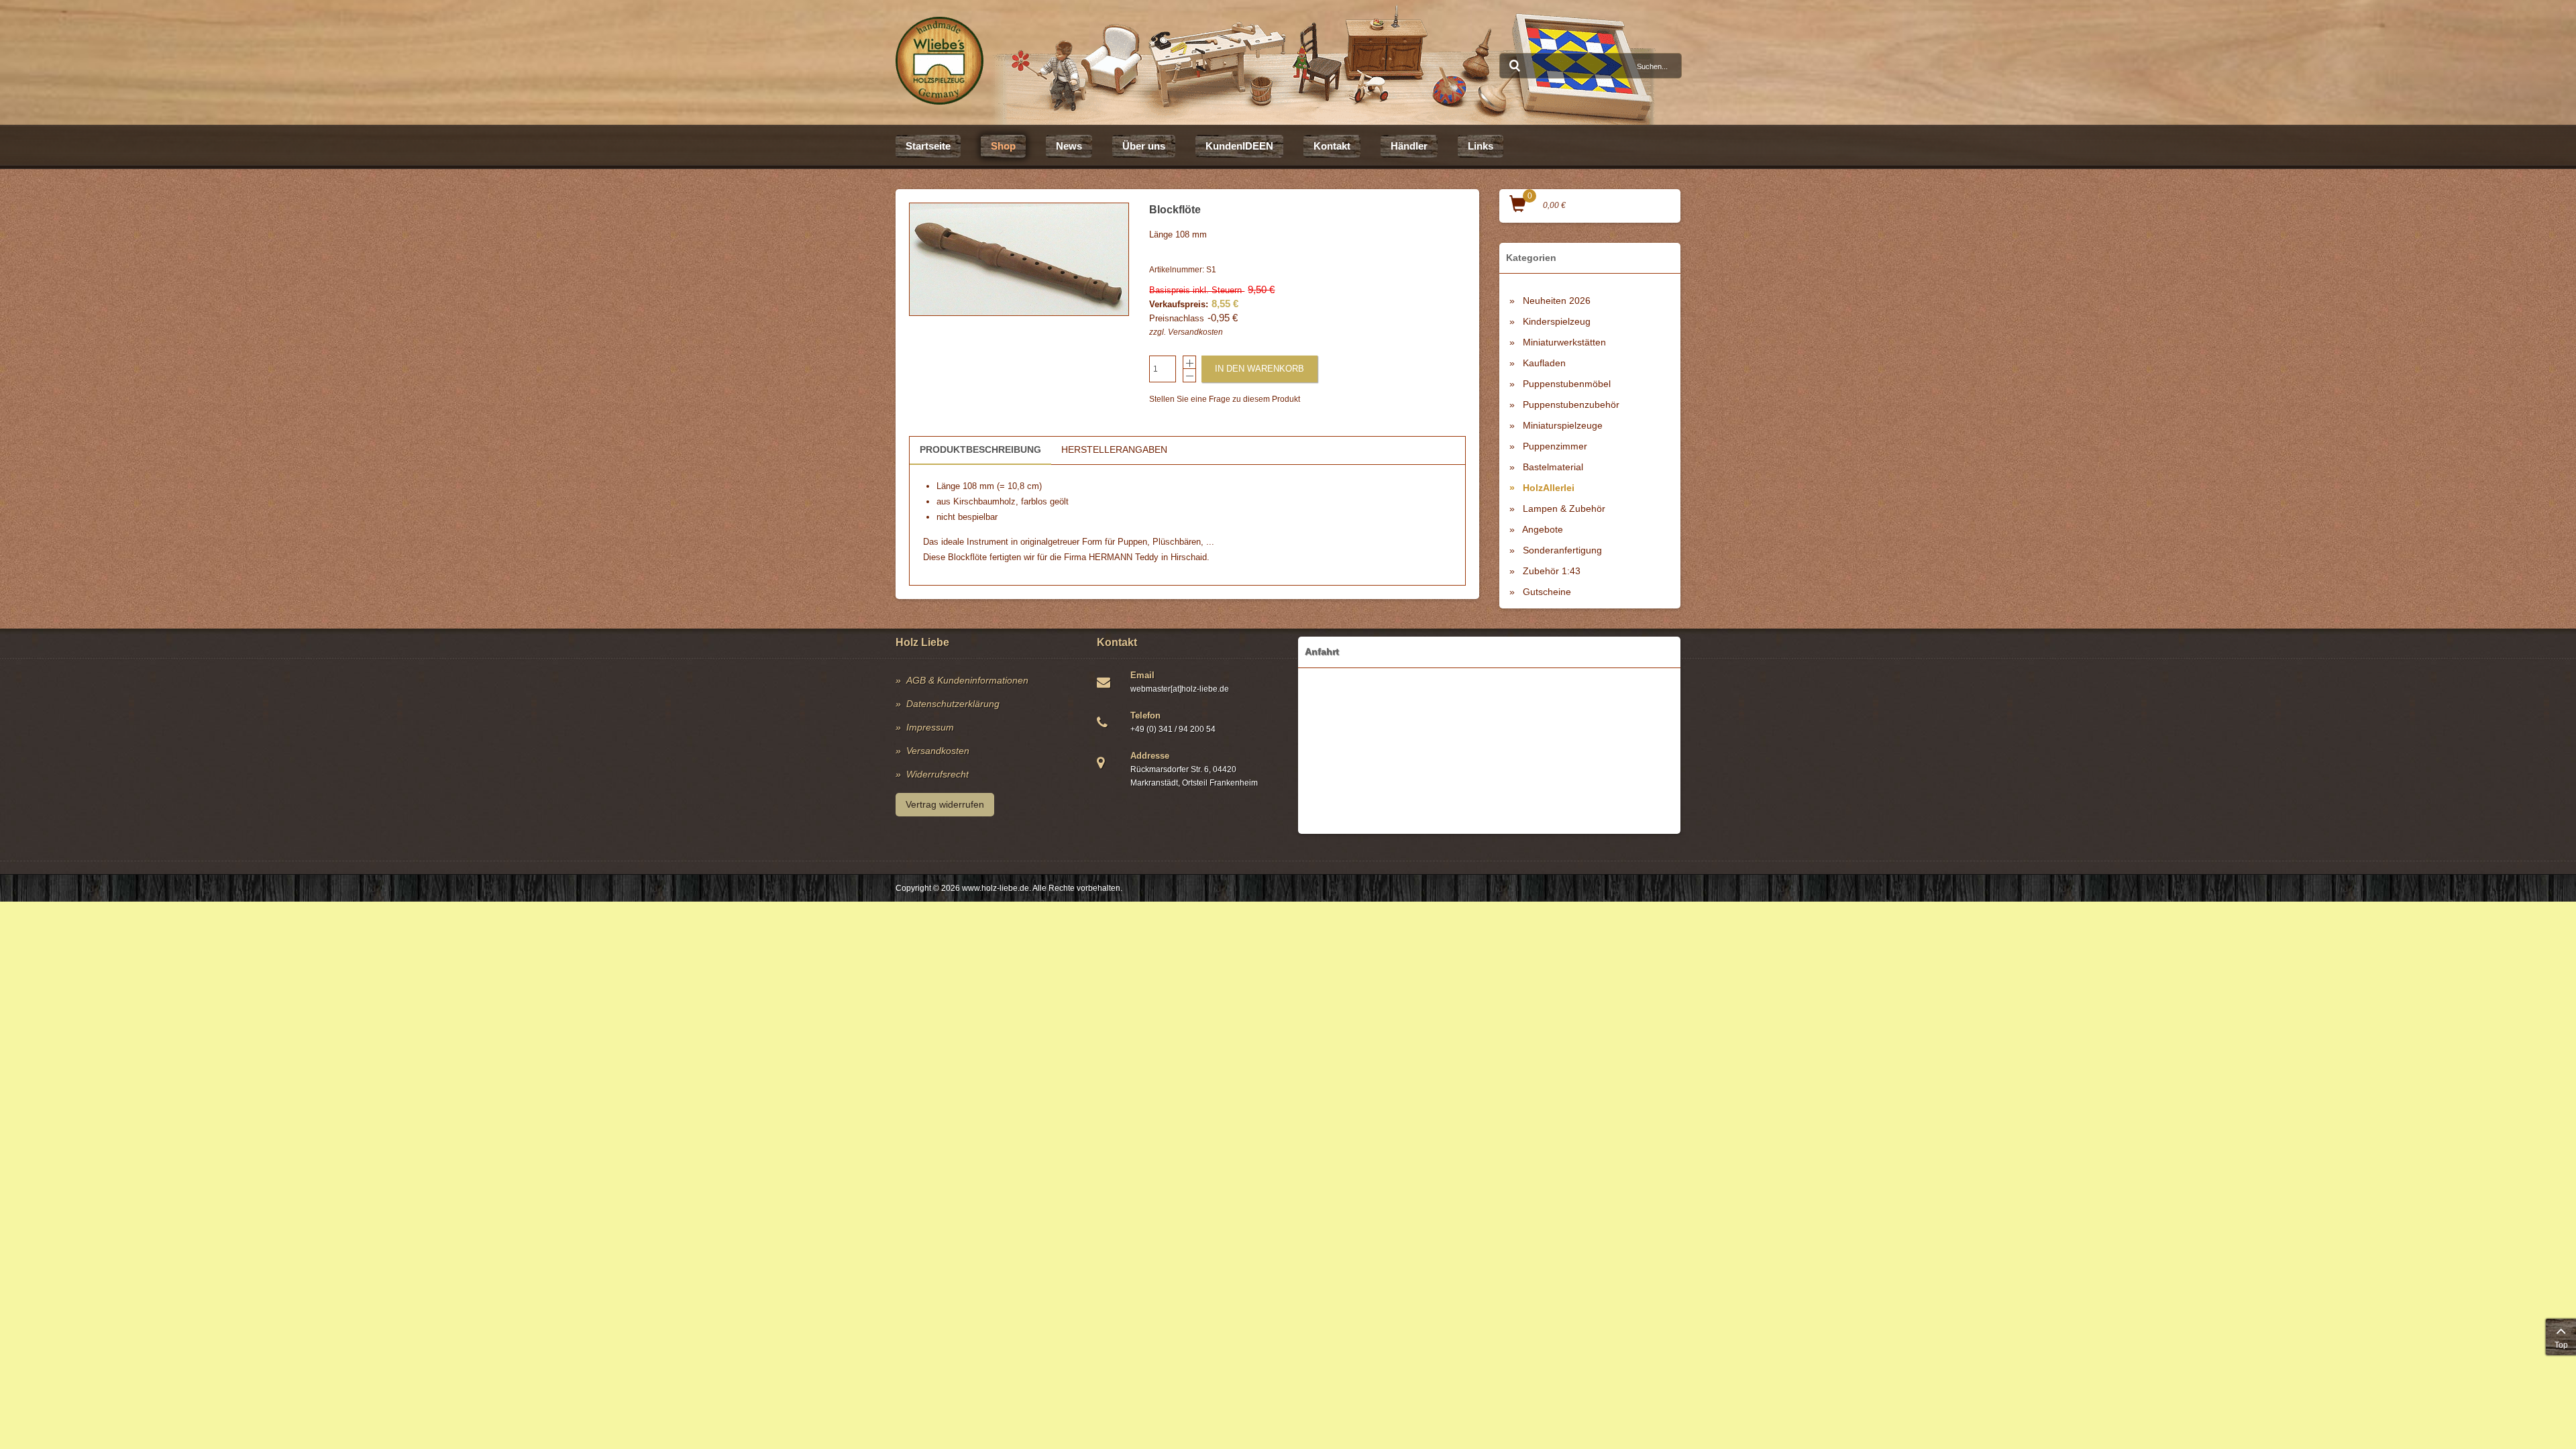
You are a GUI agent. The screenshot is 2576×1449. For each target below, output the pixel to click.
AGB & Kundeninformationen (967, 680)
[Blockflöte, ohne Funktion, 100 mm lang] (1019, 259)
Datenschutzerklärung (953, 704)
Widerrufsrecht (937, 774)
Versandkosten (1195, 332)
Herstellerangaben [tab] (1114, 449)
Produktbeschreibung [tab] (980, 449)
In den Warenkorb (1259, 369)
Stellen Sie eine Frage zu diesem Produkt (1225, 399)
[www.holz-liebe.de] (940, 61)
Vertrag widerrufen (945, 804)
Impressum (930, 727)
